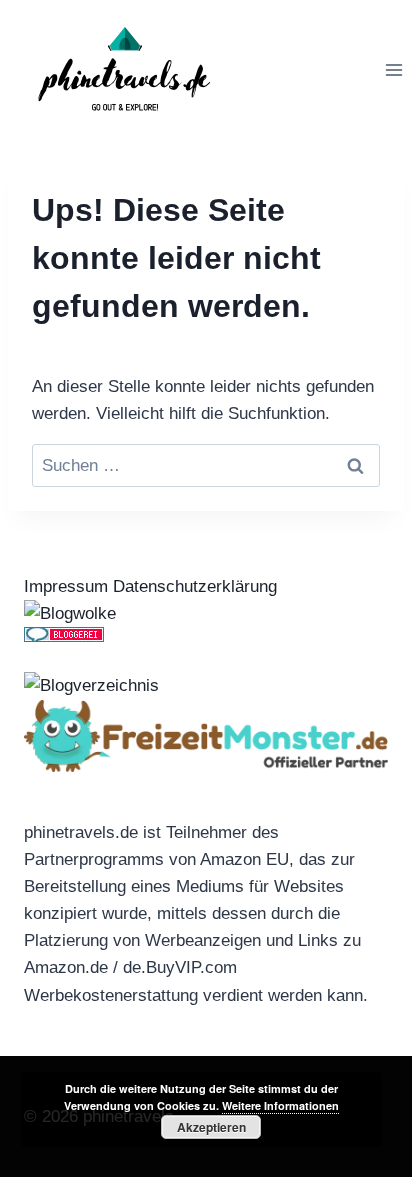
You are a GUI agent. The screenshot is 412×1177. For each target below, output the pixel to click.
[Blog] (206, 685)
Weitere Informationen (280, 1105)
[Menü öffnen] (393, 69)
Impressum (66, 586)
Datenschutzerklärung (195, 586)
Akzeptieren (211, 1127)
